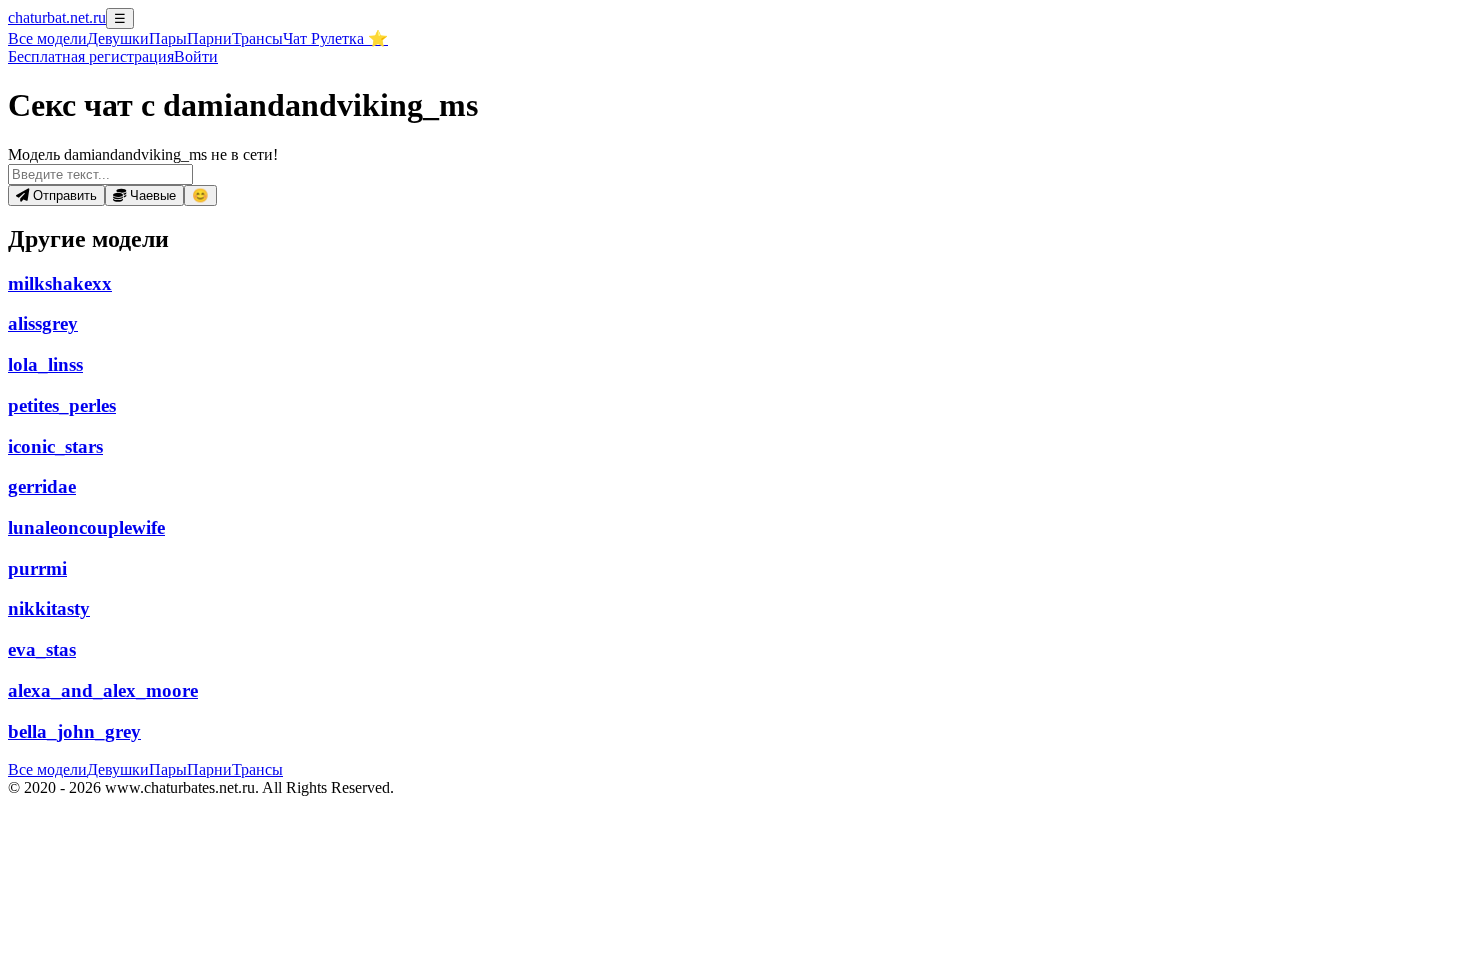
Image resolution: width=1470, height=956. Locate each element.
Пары (168, 38)
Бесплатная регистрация (91, 56)
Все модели (47, 769)
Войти (196, 56)
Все (47, 38)
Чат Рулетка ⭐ (335, 38)
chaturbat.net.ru (57, 17)
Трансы (257, 38)
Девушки (118, 38)
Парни (209, 38)
